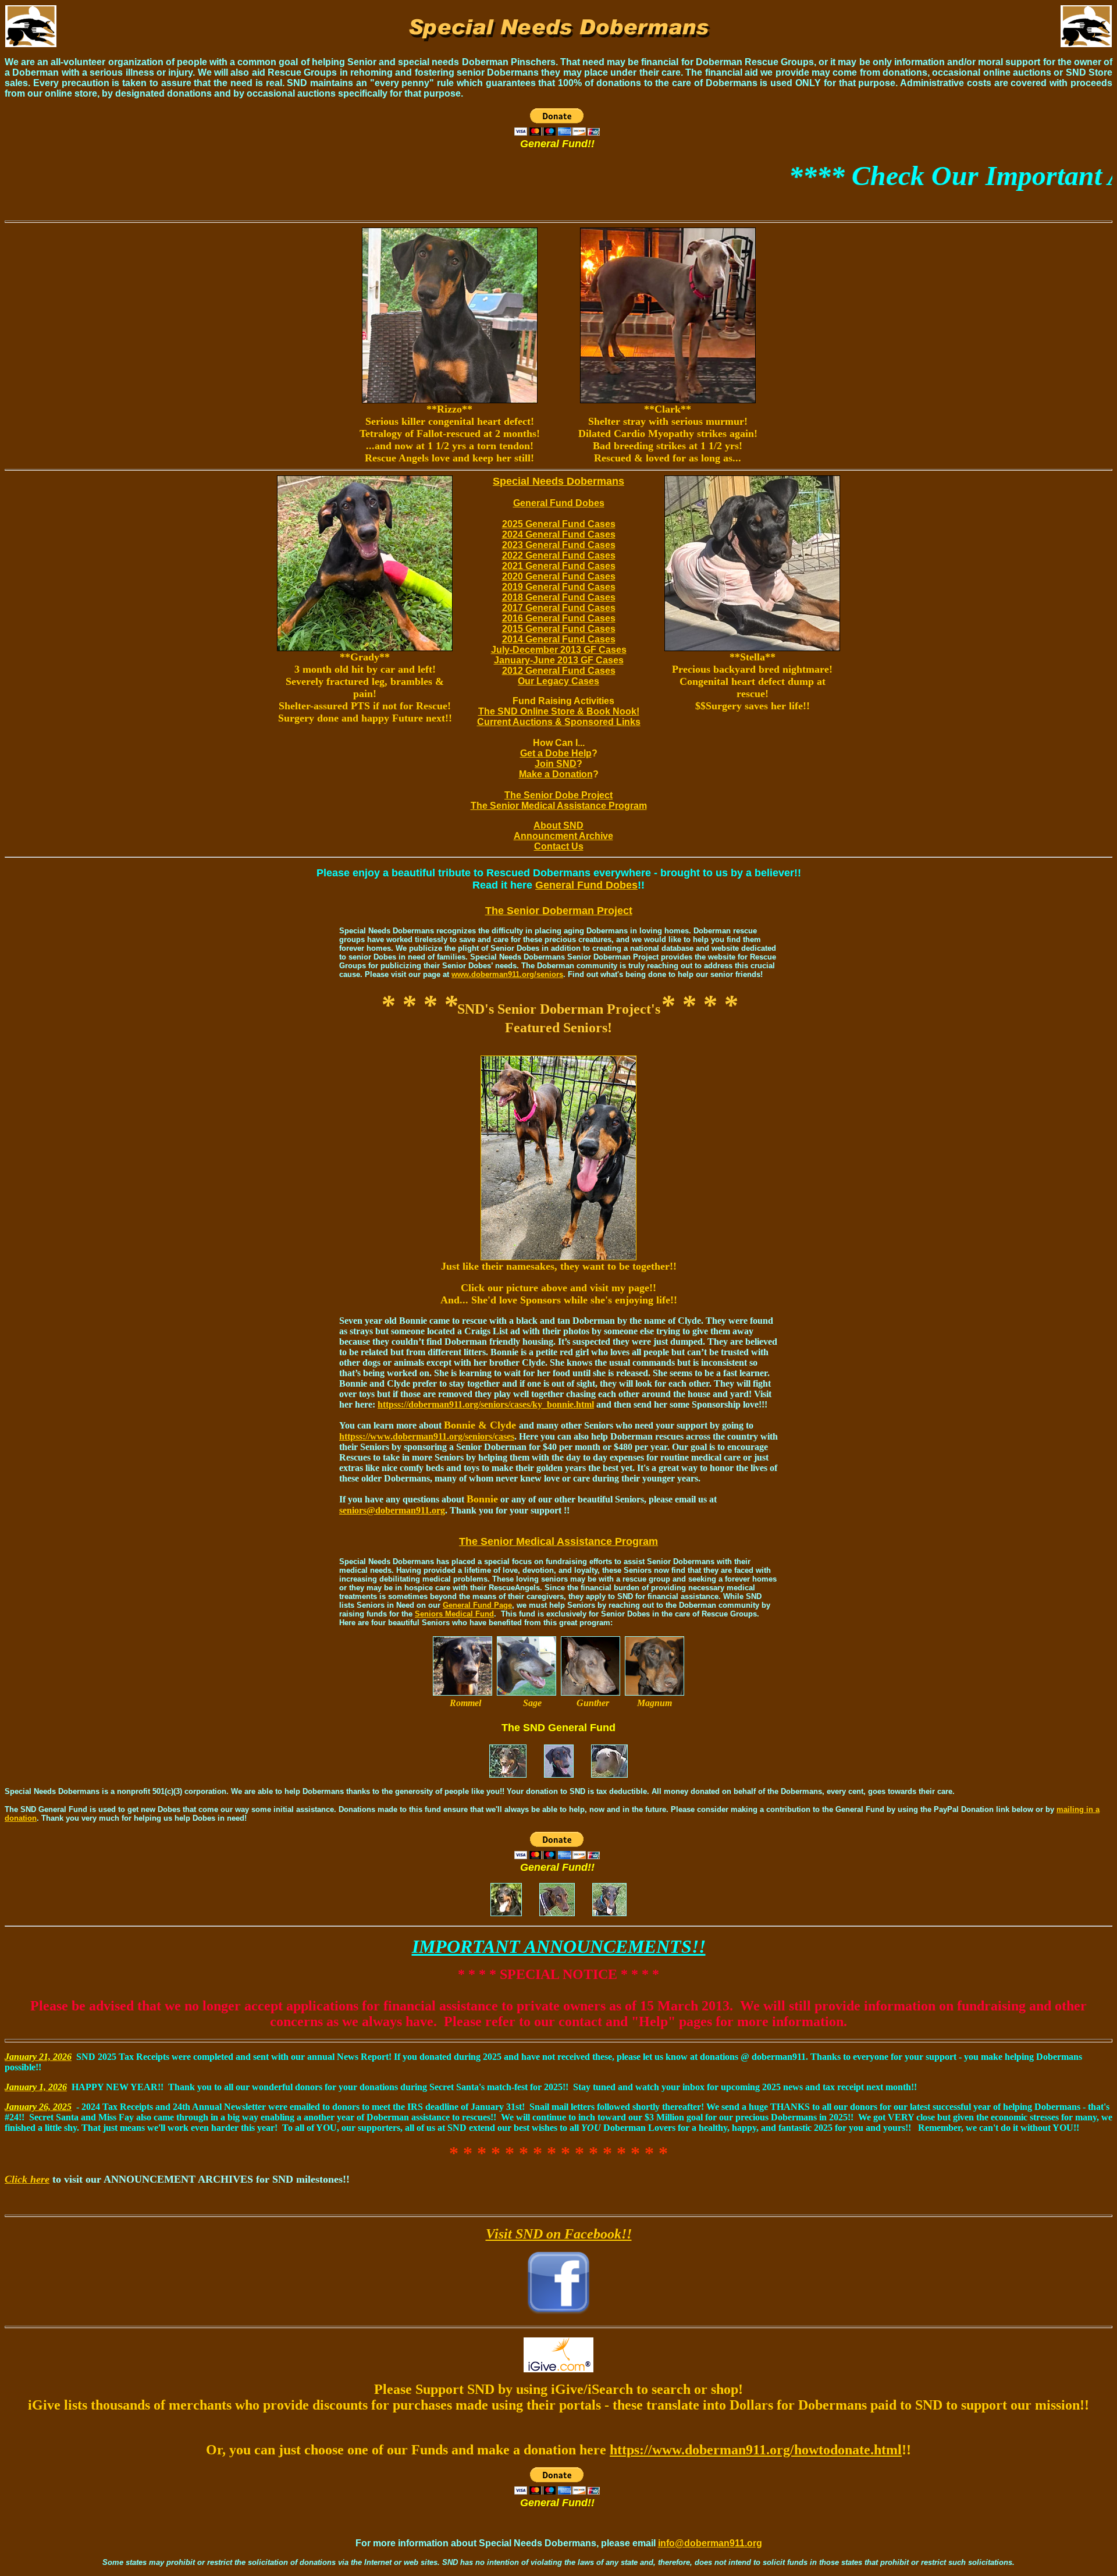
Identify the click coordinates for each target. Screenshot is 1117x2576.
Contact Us (559, 846)
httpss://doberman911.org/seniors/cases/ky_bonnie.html (486, 1404)
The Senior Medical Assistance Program (559, 806)
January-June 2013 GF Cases (559, 660)
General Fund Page (477, 1605)
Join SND (556, 764)
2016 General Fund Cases (559, 618)
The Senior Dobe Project (558, 795)
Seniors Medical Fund (454, 1614)
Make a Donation (556, 774)
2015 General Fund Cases (559, 629)
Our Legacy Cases (558, 681)
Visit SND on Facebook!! (559, 2234)
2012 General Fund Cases (559, 671)
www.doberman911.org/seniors (507, 974)
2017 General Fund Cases (559, 608)
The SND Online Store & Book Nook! (559, 711)
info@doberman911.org (710, 2543)
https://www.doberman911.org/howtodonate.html (756, 2450)
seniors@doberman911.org (392, 1510)
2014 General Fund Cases (559, 639)
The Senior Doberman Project (559, 911)
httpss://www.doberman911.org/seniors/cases (427, 1436)
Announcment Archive (563, 836)
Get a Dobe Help (556, 753)
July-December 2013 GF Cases (559, 650)
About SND (558, 825)
